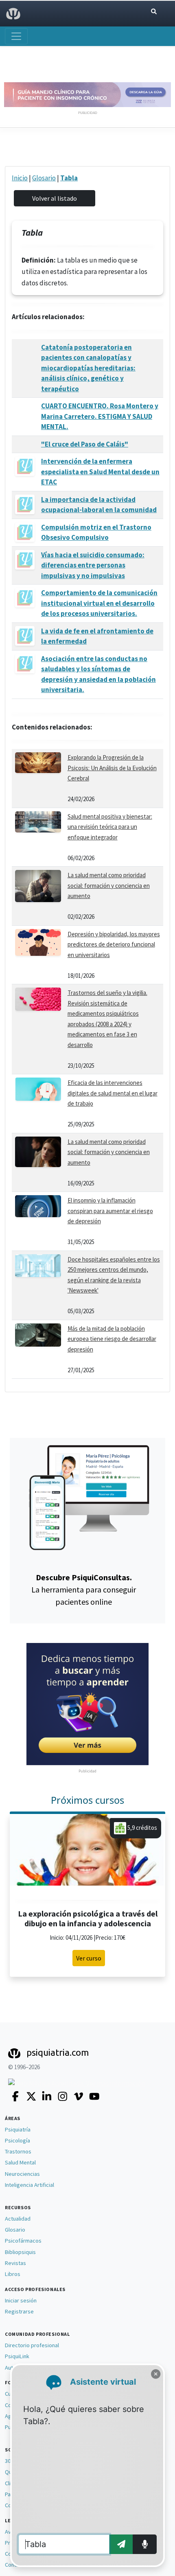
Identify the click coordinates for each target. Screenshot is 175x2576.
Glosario (44, 178)
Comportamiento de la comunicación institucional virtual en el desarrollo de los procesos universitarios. (99, 603)
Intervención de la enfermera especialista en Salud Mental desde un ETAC (100, 472)
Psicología (17, 2140)
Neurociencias (22, 2174)
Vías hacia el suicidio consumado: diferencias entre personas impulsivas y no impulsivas (93, 565)
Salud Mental (20, 2162)
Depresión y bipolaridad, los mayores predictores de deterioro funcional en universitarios (114, 944)
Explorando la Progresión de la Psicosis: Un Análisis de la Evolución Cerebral (112, 768)
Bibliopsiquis (20, 2252)
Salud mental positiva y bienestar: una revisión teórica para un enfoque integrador (110, 827)
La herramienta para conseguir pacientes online (84, 1589)
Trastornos (18, 2151)
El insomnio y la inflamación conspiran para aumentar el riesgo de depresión (110, 1211)
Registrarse (19, 2311)
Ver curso (89, 1958)
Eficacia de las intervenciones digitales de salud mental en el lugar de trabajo (113, 1093)
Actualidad (18, 2219)
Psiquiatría (18, 2129)
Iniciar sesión (21, 2300)
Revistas (15, 2263)
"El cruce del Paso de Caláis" (85, 444)
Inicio (20, 178)
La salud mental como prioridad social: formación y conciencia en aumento (109, 885)
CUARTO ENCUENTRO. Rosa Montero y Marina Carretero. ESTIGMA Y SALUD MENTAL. (100, 416)
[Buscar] (154, 12)
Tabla (69, 178)
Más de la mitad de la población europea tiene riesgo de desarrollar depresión (112, 1339)
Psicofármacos (23, 2241)
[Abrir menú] (16, 36)
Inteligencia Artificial (30, 2185)
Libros (13, 2274)
